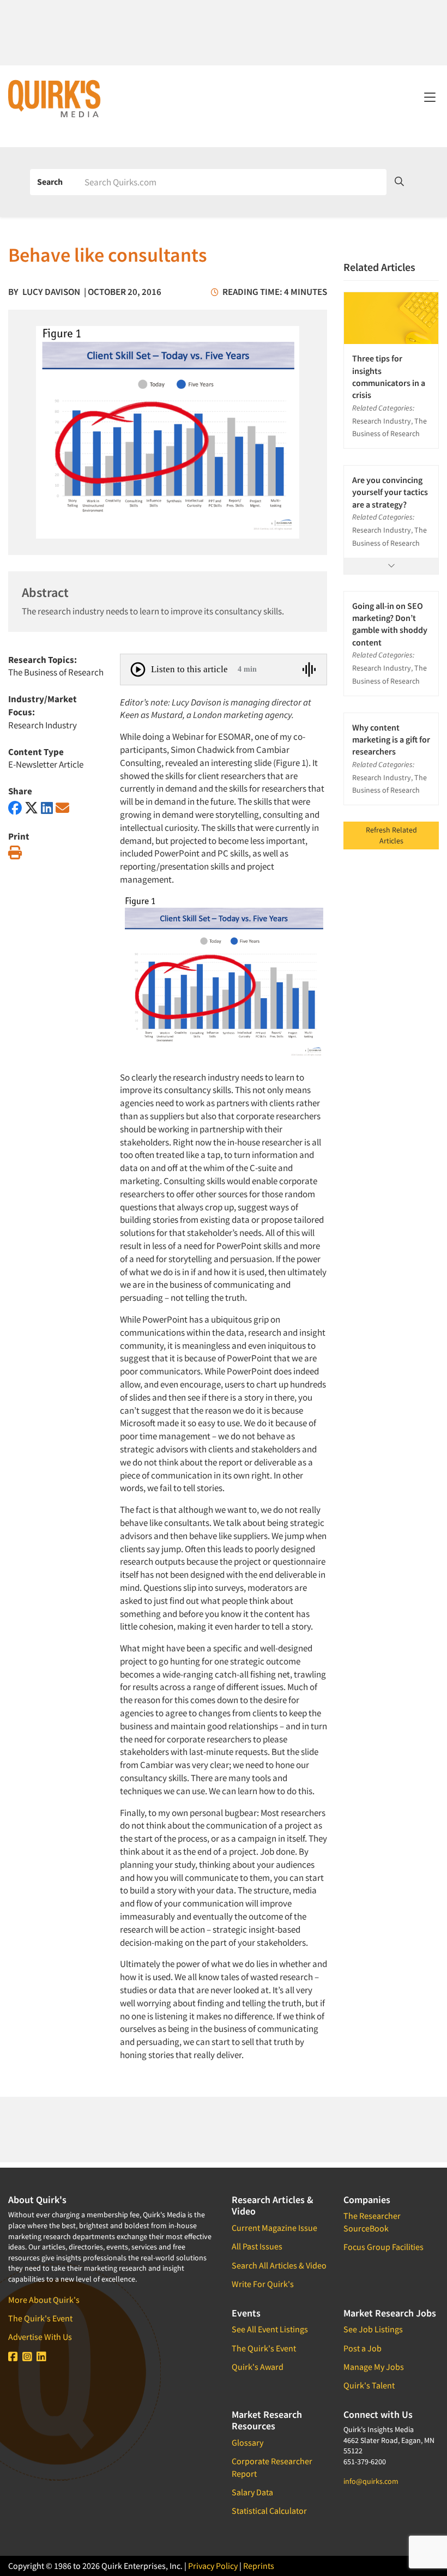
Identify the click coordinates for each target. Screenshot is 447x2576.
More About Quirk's (44, 2300)
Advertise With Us (40, 2337)
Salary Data (252, 2492)
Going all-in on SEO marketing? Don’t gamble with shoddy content (390, 624)
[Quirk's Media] (55, 98)
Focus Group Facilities (383, 2247)
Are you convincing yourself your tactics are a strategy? (390, 492)
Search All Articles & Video (279, 2265)
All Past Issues (257, 2246)
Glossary (247, 2442)
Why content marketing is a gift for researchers (391, 740)
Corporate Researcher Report (272, 2467)
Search (50, 182)
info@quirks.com (371, 2481)
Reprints (259, 2566)
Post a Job (363, 2348)
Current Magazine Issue (274, 2228)
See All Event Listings (270, 2329)
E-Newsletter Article (46, 764)
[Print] (15, 853)
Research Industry (43, 725)
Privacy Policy (213, 2566)
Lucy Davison (51, 292)
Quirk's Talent (369, 2385)
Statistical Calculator (269, 2511)
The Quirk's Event (40, 2318)
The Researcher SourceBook (372, 2222)
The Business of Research (56, 672)
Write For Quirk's (263, 2284)
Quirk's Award (258, 2367)
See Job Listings (373, 2329)
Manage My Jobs (374, 2367)
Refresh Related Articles (391, 835)
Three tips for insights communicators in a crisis (389, 376)
